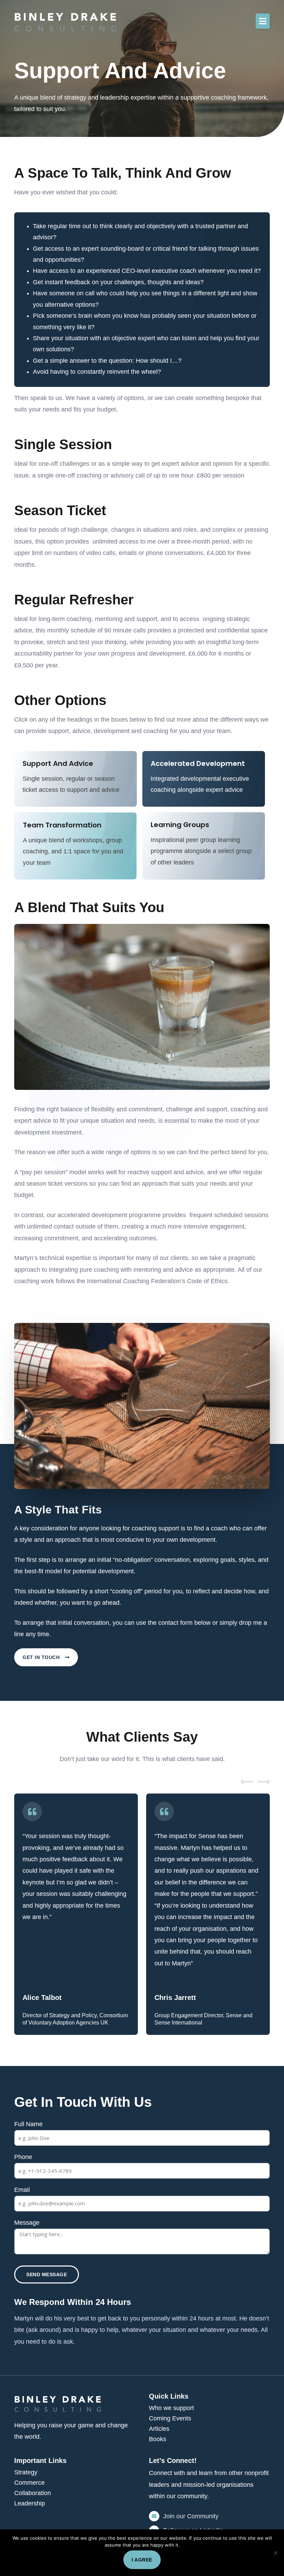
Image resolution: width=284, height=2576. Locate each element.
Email (22, 2190)
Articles (159, 2429)
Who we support (171, 2408)
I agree (142, 2560)
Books (158, 2439)
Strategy (26, 2472)
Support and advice (58, 763)
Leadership (30, 2503)
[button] (263, 21)
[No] (275, 2553)
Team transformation (62, 825)
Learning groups (180, 825)
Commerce (29, 2483)
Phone (23, 2157)
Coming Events (170, 2418)
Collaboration (33, 2493)
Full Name (28, 2124)
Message (27, 2223)
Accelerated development (198, 763)
